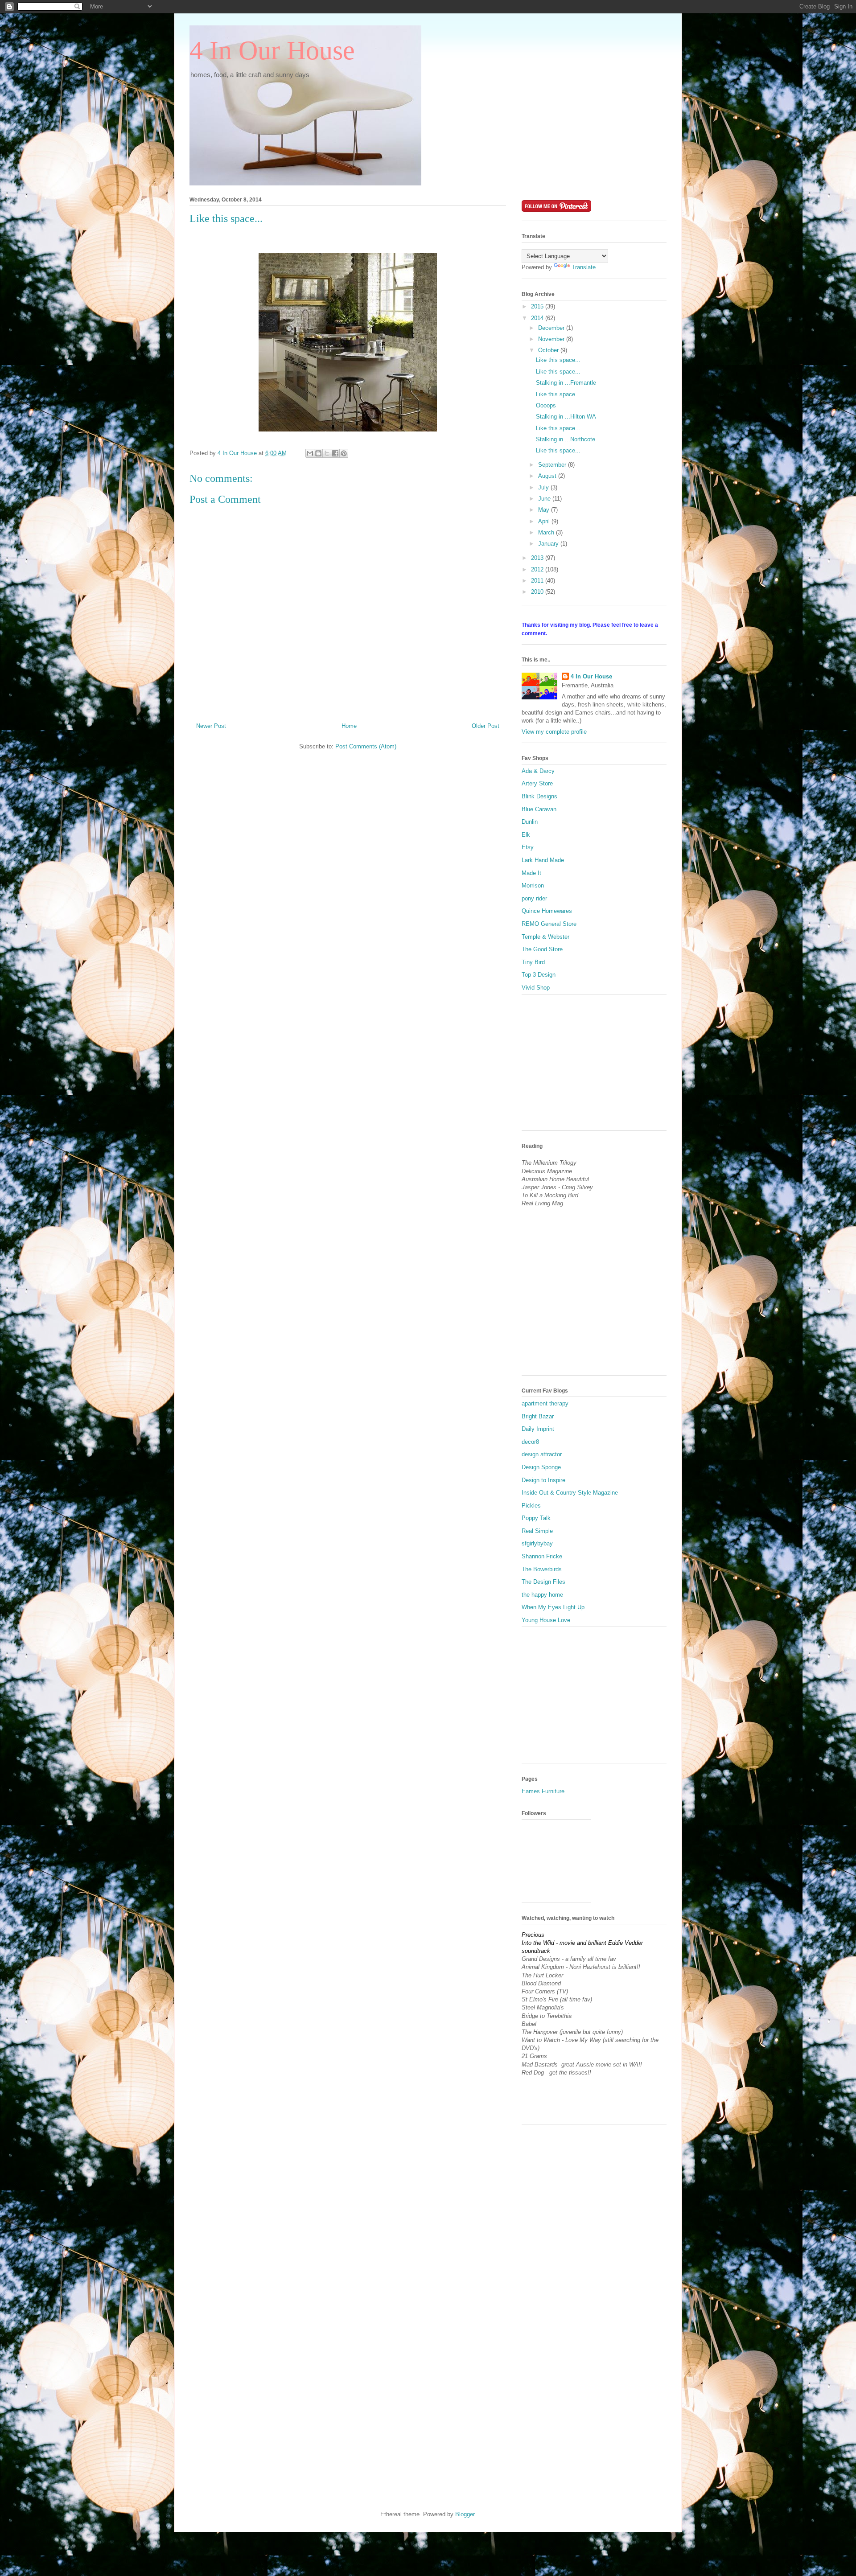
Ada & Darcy (538, 771)
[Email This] (310, 453)
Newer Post (211, 726)
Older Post (486, 726)
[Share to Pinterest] (344, 453)
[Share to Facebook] (335, 453)
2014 (538, 318)
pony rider (534, 898)
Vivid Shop (536, 988)
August (548, 476)
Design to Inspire (543, 1480)
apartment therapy (545, 1403)
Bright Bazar (538, 1416)
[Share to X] (327, 453)
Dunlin (530, 822)
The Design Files (543, 1582)
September (553, 465)
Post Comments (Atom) (366, 746)
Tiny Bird (533, 962)
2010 (538, 592)
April (545, 521)
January (549, 544)
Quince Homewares (547, 911)
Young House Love (546, 1620)
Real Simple (537, 1531)
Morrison (533, 885)
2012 (538, 569)
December (552, 328)
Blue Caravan (539, 809)
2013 (538, 558)
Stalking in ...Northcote (566, 439)
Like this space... (558, 360)
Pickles (531, 1506)
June (545, 499)
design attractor (542, 1454)
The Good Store (542, 949)
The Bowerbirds (542, 1569)
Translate (584, 267)
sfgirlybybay (537, 1543)
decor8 (530, 1442)
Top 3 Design (539, 975)
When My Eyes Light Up (553, 1607)
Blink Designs (539, 796)
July (544, 487)
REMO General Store (549, 924)
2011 (538, 581)
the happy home (542, 1595)
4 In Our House (272, 50)
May (545, 510)
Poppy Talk (536, 1518)
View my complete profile (554, 732)
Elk (526, 835)
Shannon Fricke (542, 1556)
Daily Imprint (538, 1429)
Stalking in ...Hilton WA (566, 417)
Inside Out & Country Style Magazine (570, 1493)
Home (349, 726)
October (549, 350)
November (552, 339)
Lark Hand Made (543, 860)
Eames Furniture (543, 1791)
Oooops (546, 405)
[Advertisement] (588, 1066)
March (547, 532)
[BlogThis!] (318, 453)
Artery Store (537, 783)
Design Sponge (541, 1467)
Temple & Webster (545, 937)
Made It (531, 873)
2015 (538, 306)
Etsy (528, 847)
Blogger (465, 2514)
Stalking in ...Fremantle (566, 383)
